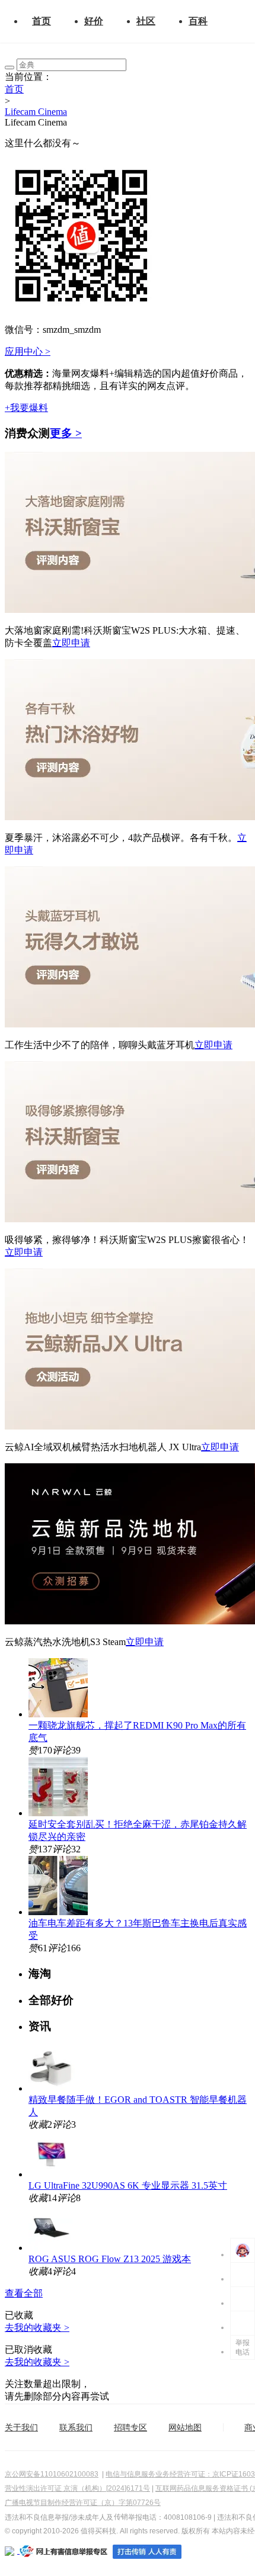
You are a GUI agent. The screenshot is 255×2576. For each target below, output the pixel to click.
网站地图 (185, 2427)
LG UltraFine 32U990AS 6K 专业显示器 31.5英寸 (128, 2185)
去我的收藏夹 (37, 2328)
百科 (198, 21)
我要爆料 (26, 408)
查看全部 (24, 2293)
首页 (42, 21)
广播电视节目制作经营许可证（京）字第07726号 (83, 2503)
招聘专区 (130, 2427)
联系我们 (76, 2427)
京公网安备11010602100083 (52, 2474)
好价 (94, 21)
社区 (146, 21)
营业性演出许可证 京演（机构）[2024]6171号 (77, 2488)
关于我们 (21, 2427)
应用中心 (28, 351)
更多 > (66, 433)
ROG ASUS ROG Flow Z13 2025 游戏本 (110, 2259)
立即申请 (71, 643)
